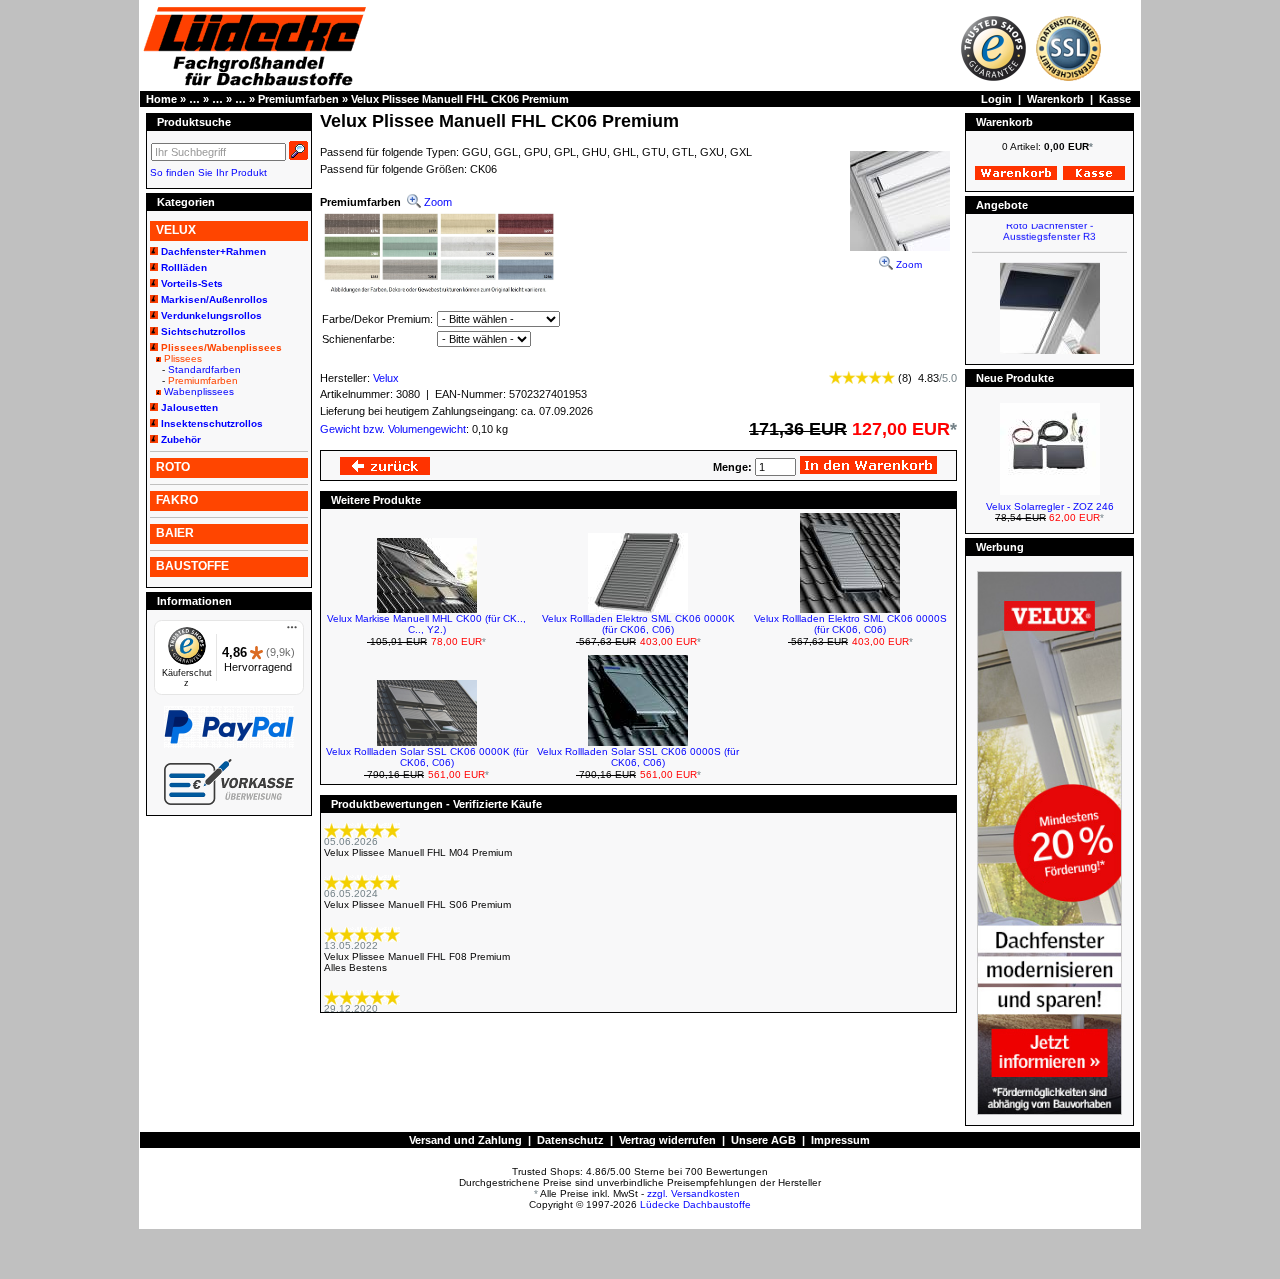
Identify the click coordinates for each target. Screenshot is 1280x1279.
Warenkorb (1055, 99)
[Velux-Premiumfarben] (439, 291)
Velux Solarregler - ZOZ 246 (1050, 506)
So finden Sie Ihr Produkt (208, 172)
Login (996, 99)
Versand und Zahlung (465, 1140)
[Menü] (292, 632)
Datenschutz (570, 1140)
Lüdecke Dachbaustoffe (695, 1204)
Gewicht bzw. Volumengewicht (393, 429)
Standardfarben (204, 369)
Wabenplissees (199, 391)
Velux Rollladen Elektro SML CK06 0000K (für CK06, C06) (638, 624)
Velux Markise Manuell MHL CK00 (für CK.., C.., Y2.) (426, 624)
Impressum (840, 1140)
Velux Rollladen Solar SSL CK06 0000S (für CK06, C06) (638, 757)
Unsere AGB (763, 1140)
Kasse (1115, 99)
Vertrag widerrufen (667, 1140)
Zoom (907, 264)
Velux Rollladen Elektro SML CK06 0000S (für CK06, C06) (850, 624)
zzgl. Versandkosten (693, 1193)
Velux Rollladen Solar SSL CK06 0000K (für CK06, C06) (427, 757)
